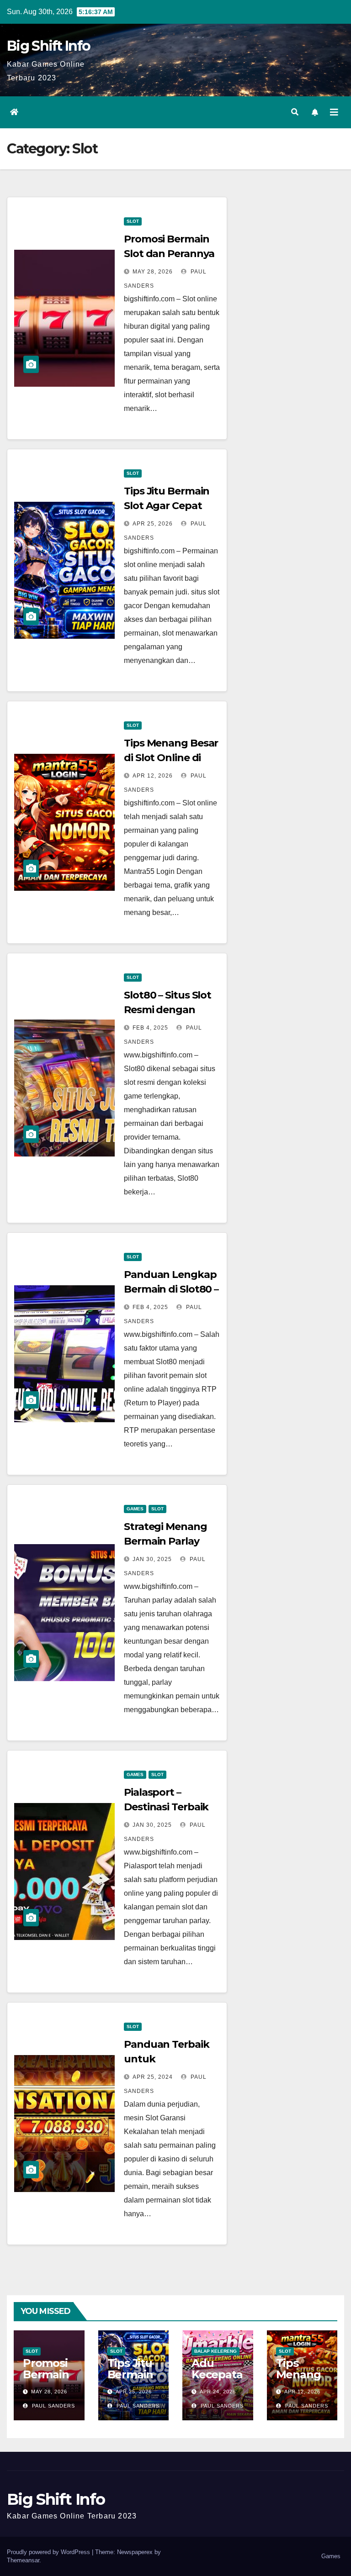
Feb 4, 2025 (150, 1028)
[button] (295, 112)
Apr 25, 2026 (153, 524)
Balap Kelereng (215, 2351)
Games (135, 1509)
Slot (133, 221)
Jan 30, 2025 (152, 1559)
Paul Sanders (53, 2406)
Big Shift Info (48, 46)
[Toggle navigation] (334, 112)
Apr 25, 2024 (153, 2077)
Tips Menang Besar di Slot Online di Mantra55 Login (171, 758)
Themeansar (23, 2560)
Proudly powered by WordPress (49, 2552)
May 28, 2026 (153, 272)
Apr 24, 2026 (218, 2392)
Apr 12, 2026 (153, 776)
